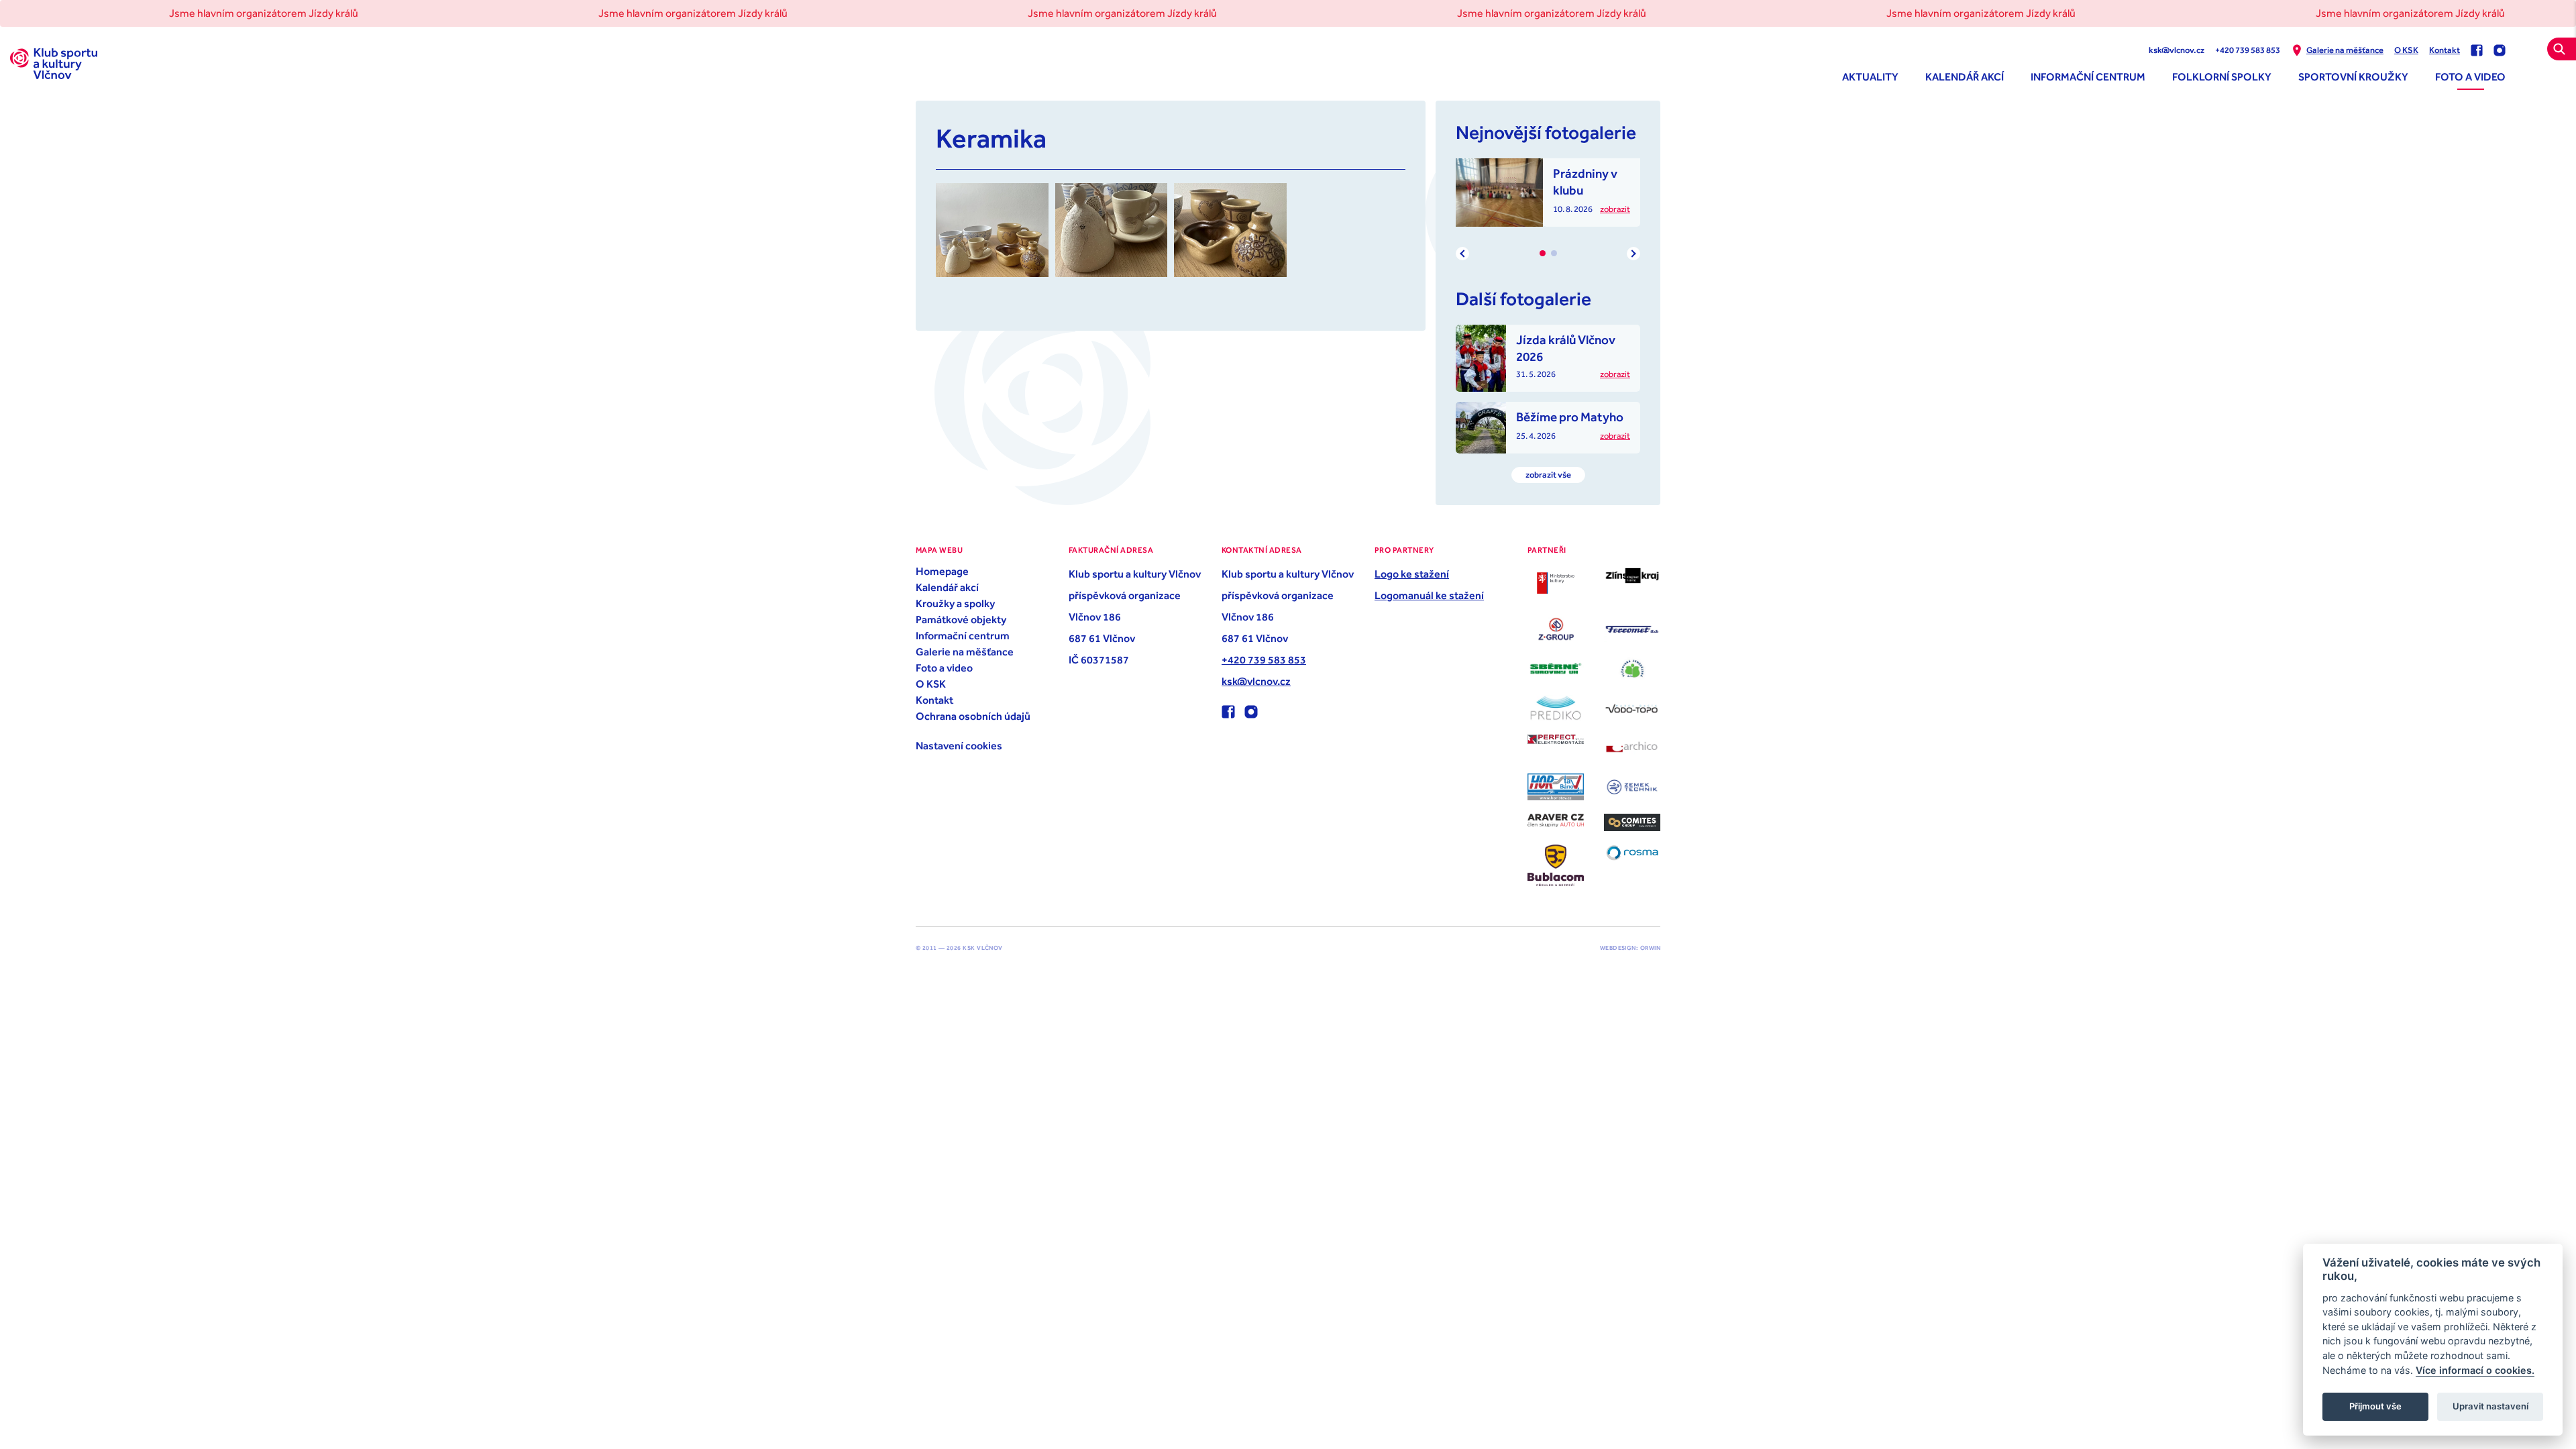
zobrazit (1615, 209)
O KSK (2406, 50)
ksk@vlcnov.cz (2177, 50)
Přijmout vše (2375, 1406)
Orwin (1650, 948)
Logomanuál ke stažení (1429, 595)
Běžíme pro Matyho (1570, 417)
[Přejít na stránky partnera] (1556, 583)
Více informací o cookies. (2475, 1370)
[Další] (1633, 254)
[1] (1543, 253)
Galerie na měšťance (2345, 50)
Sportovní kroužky (2353, 76)
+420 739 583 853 (2248, 50)
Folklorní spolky (2222, 76)
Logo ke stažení (1412, 574)
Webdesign (1618, 948)
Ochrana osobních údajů (973, 716)
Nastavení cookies (959, 745)
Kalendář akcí (1965, 76)
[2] (1554, 253)
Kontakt (2445, 50)
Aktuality (1870, 76)
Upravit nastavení (2490, 1406)
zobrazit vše (1548, 475)
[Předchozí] (1462, 254)
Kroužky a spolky (955, 603)
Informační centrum (2088, 76)
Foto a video (2470, 76)
